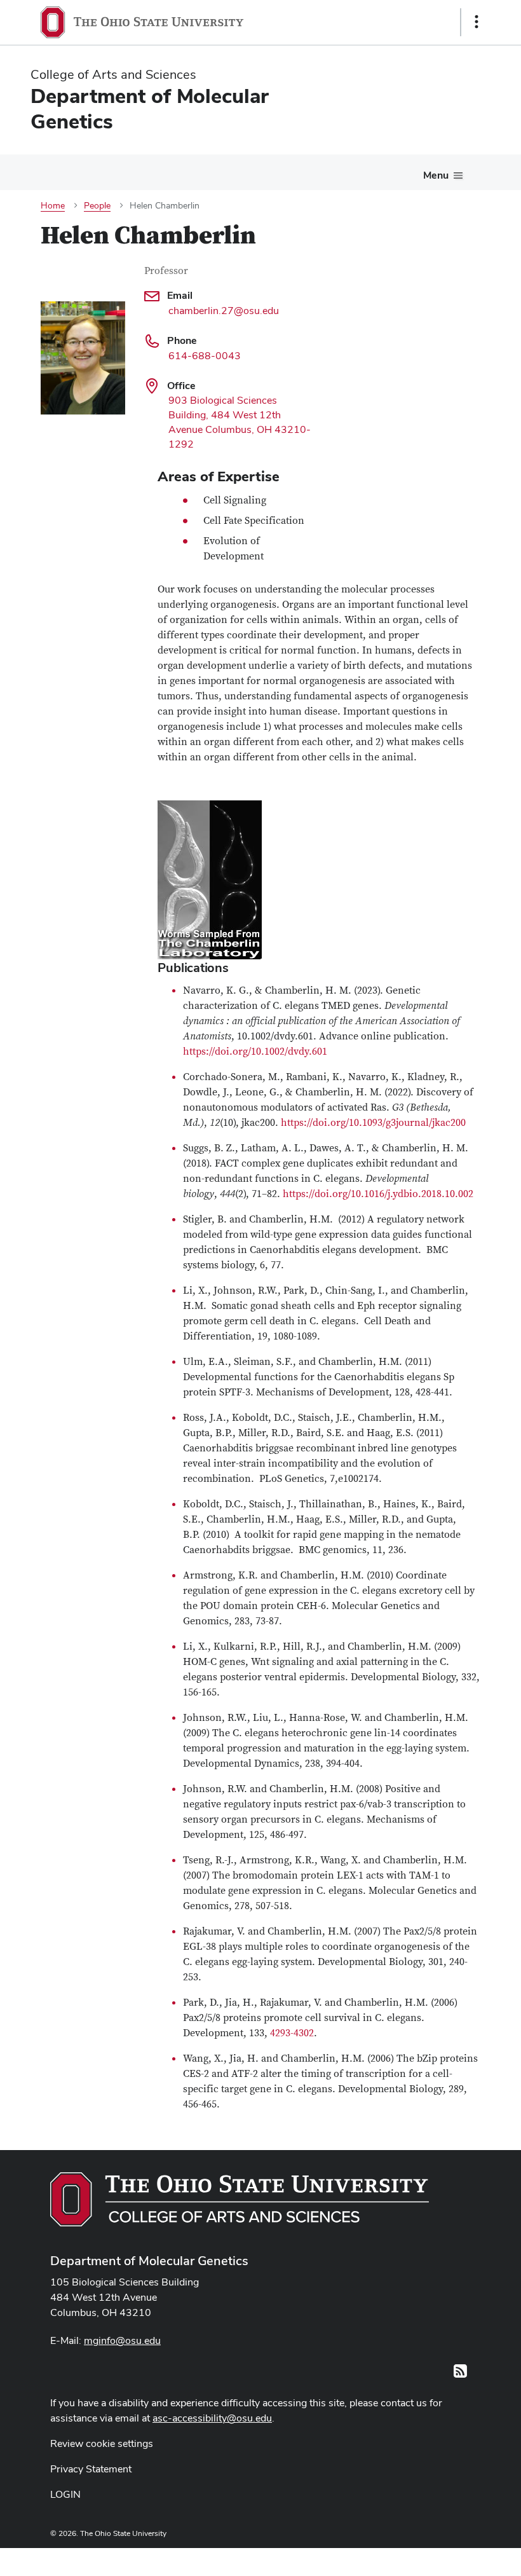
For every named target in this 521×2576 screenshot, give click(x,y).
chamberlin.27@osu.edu (224, 311)
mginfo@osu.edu (122, 2340)
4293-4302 (292, 2033)
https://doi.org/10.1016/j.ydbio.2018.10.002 (378, 1194)
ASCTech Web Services (431, 2559)
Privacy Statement (91, 2469)
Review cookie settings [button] (102, 2443)
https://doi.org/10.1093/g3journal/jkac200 (373, 1123)
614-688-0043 (205, 356)
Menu (436, 175)
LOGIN (65, 2494)
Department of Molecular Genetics (149, 2261)
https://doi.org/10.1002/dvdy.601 (255, 1052)
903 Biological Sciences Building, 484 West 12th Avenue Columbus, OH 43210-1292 (240, 422)
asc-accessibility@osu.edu (212, 2418)
